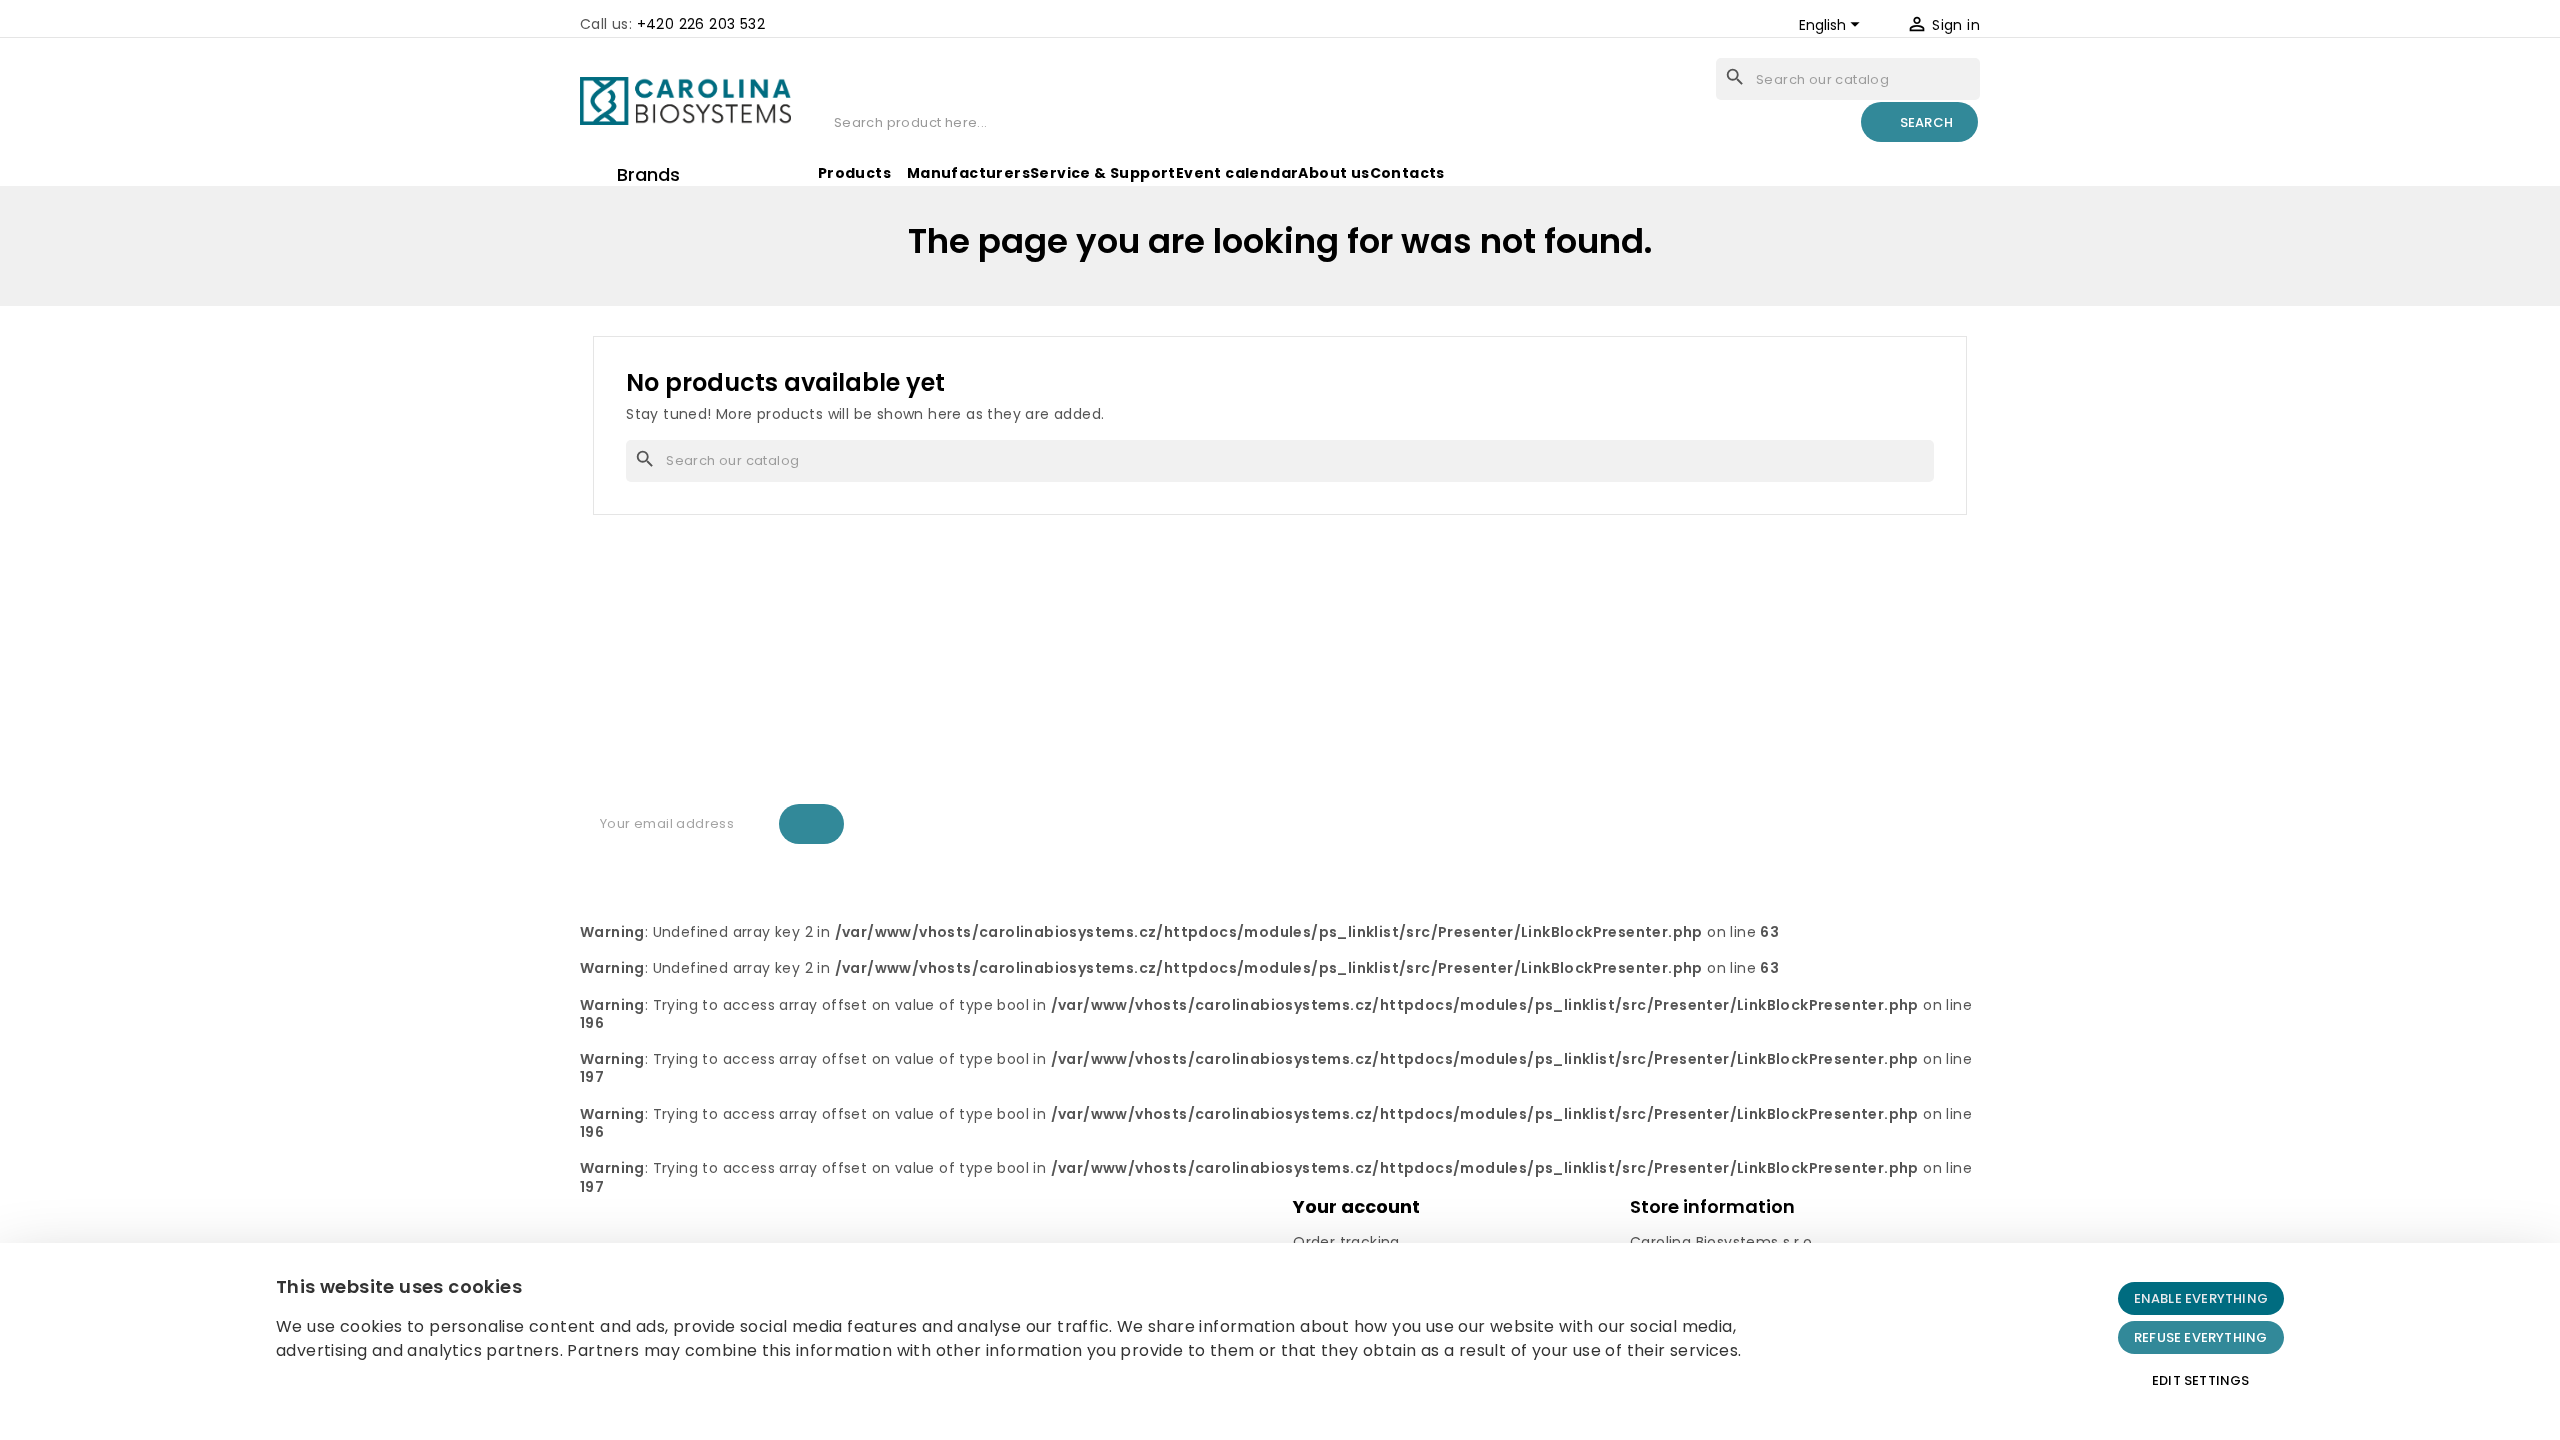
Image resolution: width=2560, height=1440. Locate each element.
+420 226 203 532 (701, 24)
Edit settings (2201, 1380)
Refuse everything (2200, 1337)
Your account (1356, 1206)
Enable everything (2201, 1298)
